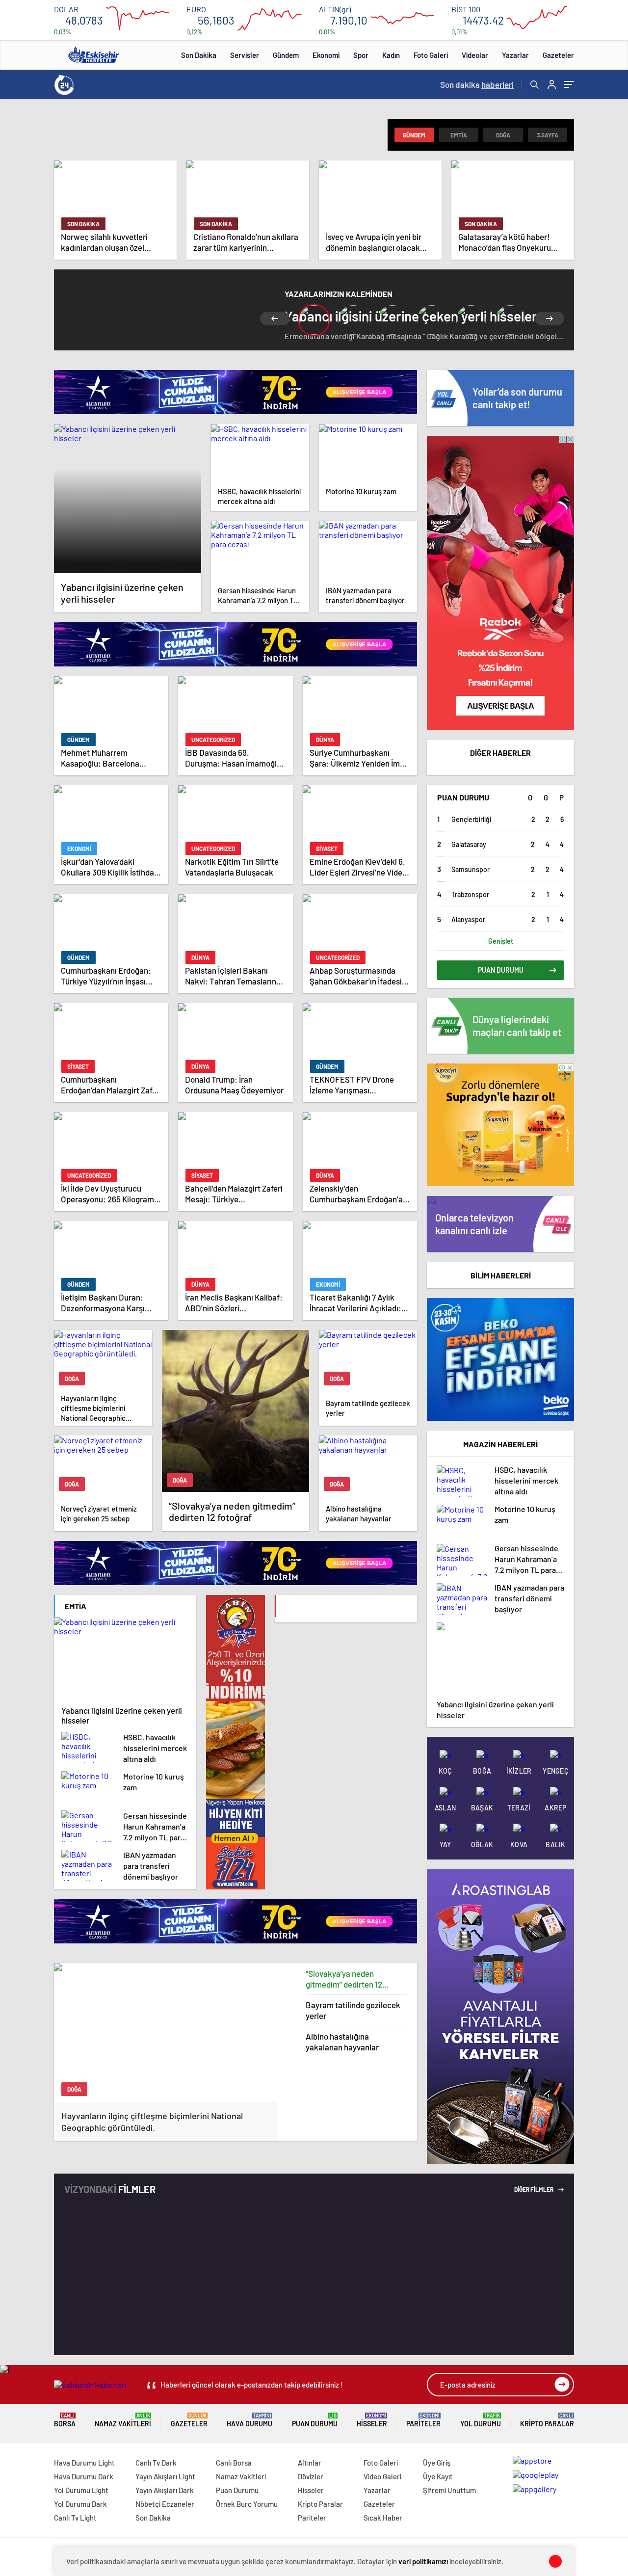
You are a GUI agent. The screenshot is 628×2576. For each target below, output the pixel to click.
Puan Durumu (315, 2420)
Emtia (459, 135)
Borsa (65, 2420)
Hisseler (372, 2420)
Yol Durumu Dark (80, 2504)
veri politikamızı (423, 2561)
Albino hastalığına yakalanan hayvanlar (342, 2042)
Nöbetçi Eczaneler (165, 2504)
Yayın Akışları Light (165, 2476)
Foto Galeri (431, 55)
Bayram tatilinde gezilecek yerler (353, 2010)
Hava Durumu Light (84, 2463)
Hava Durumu (249, 2420)
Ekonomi (326, 55)
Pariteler (423, 2420)
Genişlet (501, 941)
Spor (361, 55)
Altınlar (310, 2463)
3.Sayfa (548, 135)
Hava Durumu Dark (84, 2476)
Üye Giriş (437, 2463)
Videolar (475, 55)
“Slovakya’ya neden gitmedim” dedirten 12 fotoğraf (344, 1979)
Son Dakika (199, 55)
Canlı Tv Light (75, 2518)
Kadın (391, 55)
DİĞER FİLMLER (534, 2189)
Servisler (245, 55)
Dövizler (311, 2476)
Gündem (286, 55)
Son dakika (477, 84)
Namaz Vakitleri (123, 2420)
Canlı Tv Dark (156, 2463)
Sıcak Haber (383, 2518)
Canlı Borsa (234, 2463)
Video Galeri (382, 2476)
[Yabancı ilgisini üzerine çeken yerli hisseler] (128, 499)
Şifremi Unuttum (449, 2490)
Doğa (503, 135)
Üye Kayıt (438, 2476)
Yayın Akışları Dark (165, 2490)
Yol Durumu (481, 2420)
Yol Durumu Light (81, 2490)
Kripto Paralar (547, 2420)
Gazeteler (558, 55)
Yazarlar (515, 55)
